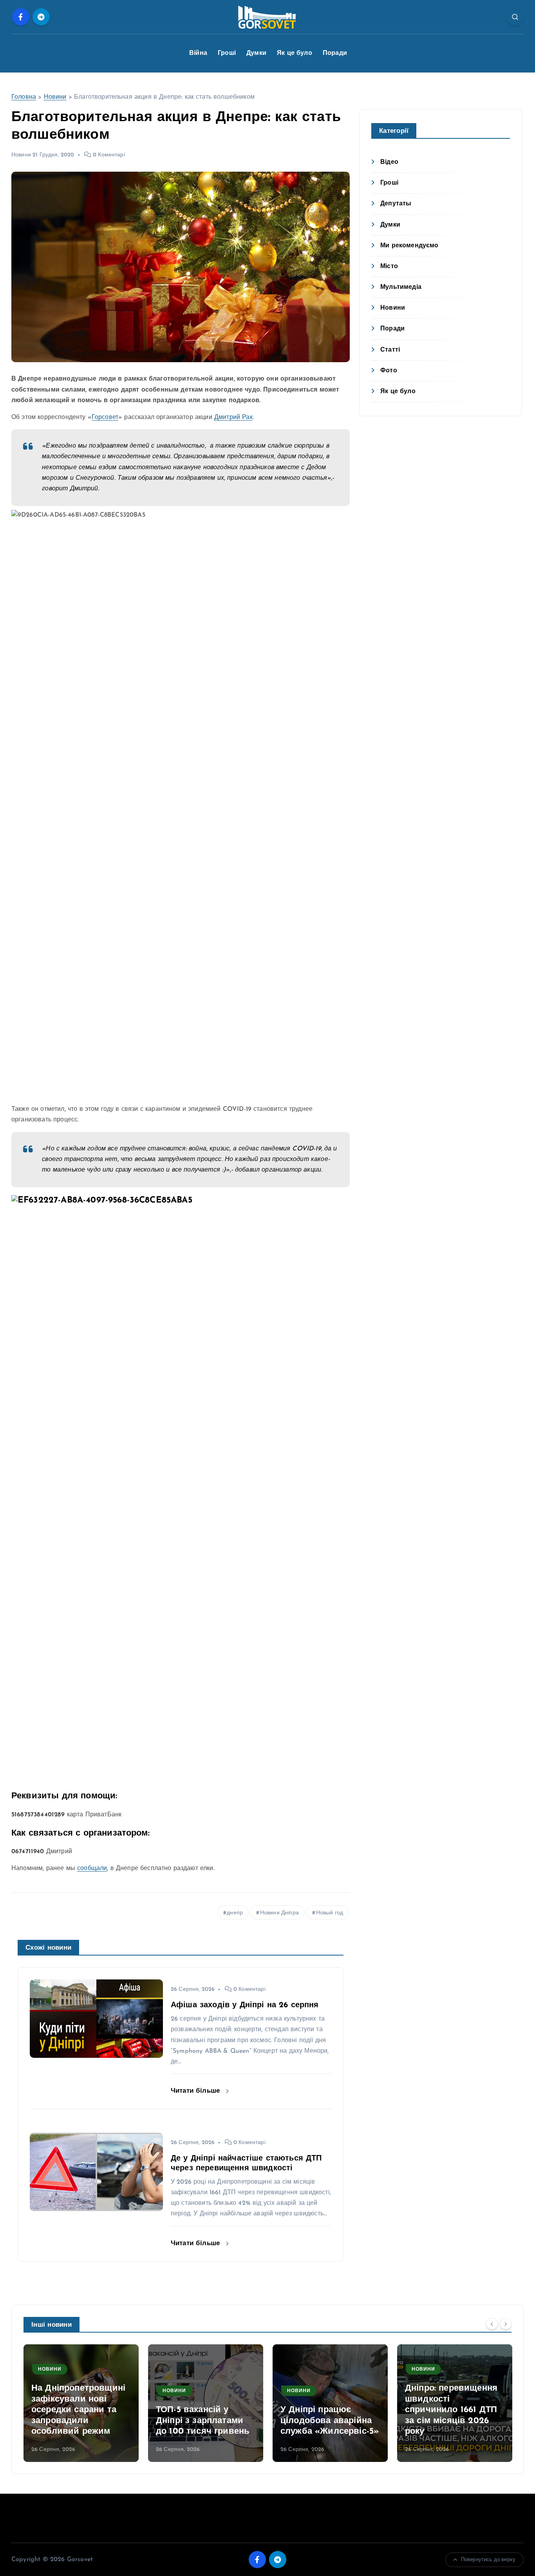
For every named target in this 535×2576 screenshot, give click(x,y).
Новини (55, 97)
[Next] (506, 2324)
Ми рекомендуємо (409, 246)
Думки (256, 53)
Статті (390, 350)
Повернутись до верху (488, 2560)
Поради (335, 53)
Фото (389, 371)
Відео (389, 162)
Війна (198, 53)
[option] (81, 2403)
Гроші (227, 53)
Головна (24, 97)
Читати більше (196, 2091)
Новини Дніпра (279, 1913)
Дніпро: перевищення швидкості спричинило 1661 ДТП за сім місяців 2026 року (451, 2410)
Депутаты (396, 204)
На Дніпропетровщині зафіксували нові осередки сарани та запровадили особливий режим (78, 2410)
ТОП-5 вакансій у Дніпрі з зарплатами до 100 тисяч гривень (203, 2421)
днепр (235, 1913)
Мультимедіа (401, 287)
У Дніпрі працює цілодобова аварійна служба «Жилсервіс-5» (330, 2421)
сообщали (92, 1869)
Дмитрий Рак (233, 417)
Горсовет (105, 417)
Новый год (330, 1913)
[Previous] (492, 2324)
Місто (389, 267)
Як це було (295, 53)
